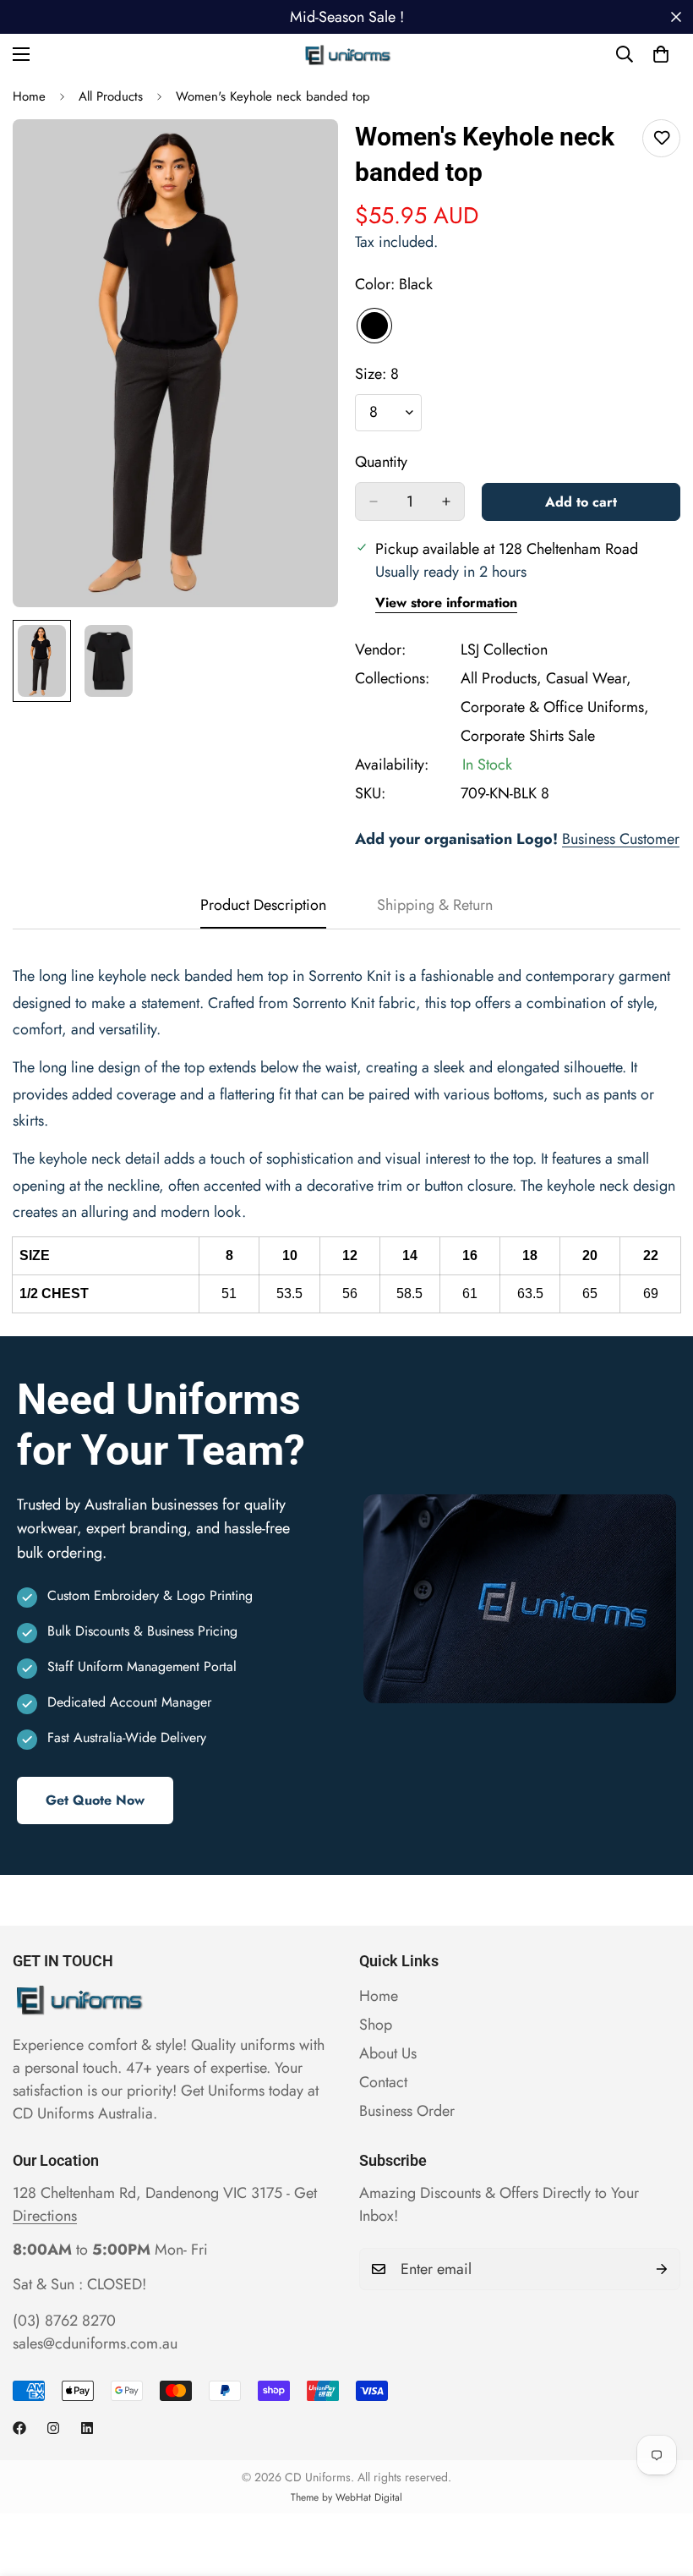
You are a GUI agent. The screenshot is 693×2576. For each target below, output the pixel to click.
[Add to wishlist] (661, 138)
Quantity (381, 462)
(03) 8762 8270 (64, 2321)
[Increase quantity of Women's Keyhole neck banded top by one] (446, 501)
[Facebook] (19, 2428)
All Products (111, 96)
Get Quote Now (95, 1800)
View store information (446, 603)
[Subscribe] (662, 2269)
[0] (661, 54)
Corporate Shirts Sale (528, 736)
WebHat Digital (369, 2497)
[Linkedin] (87, 2428)
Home (29, 96)
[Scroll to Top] (660, 2484)
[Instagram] (53, 2428)
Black (374, 326)
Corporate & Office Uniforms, (555, 707)
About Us (388, 2053)
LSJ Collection (504, 649)
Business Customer (621, 839)
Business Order (407, 2111)
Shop (376, 2025)
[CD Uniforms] (347, 54)
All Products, (501, 678)
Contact (383, 2082)
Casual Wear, (589, 678)
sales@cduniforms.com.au (95, 2343)
